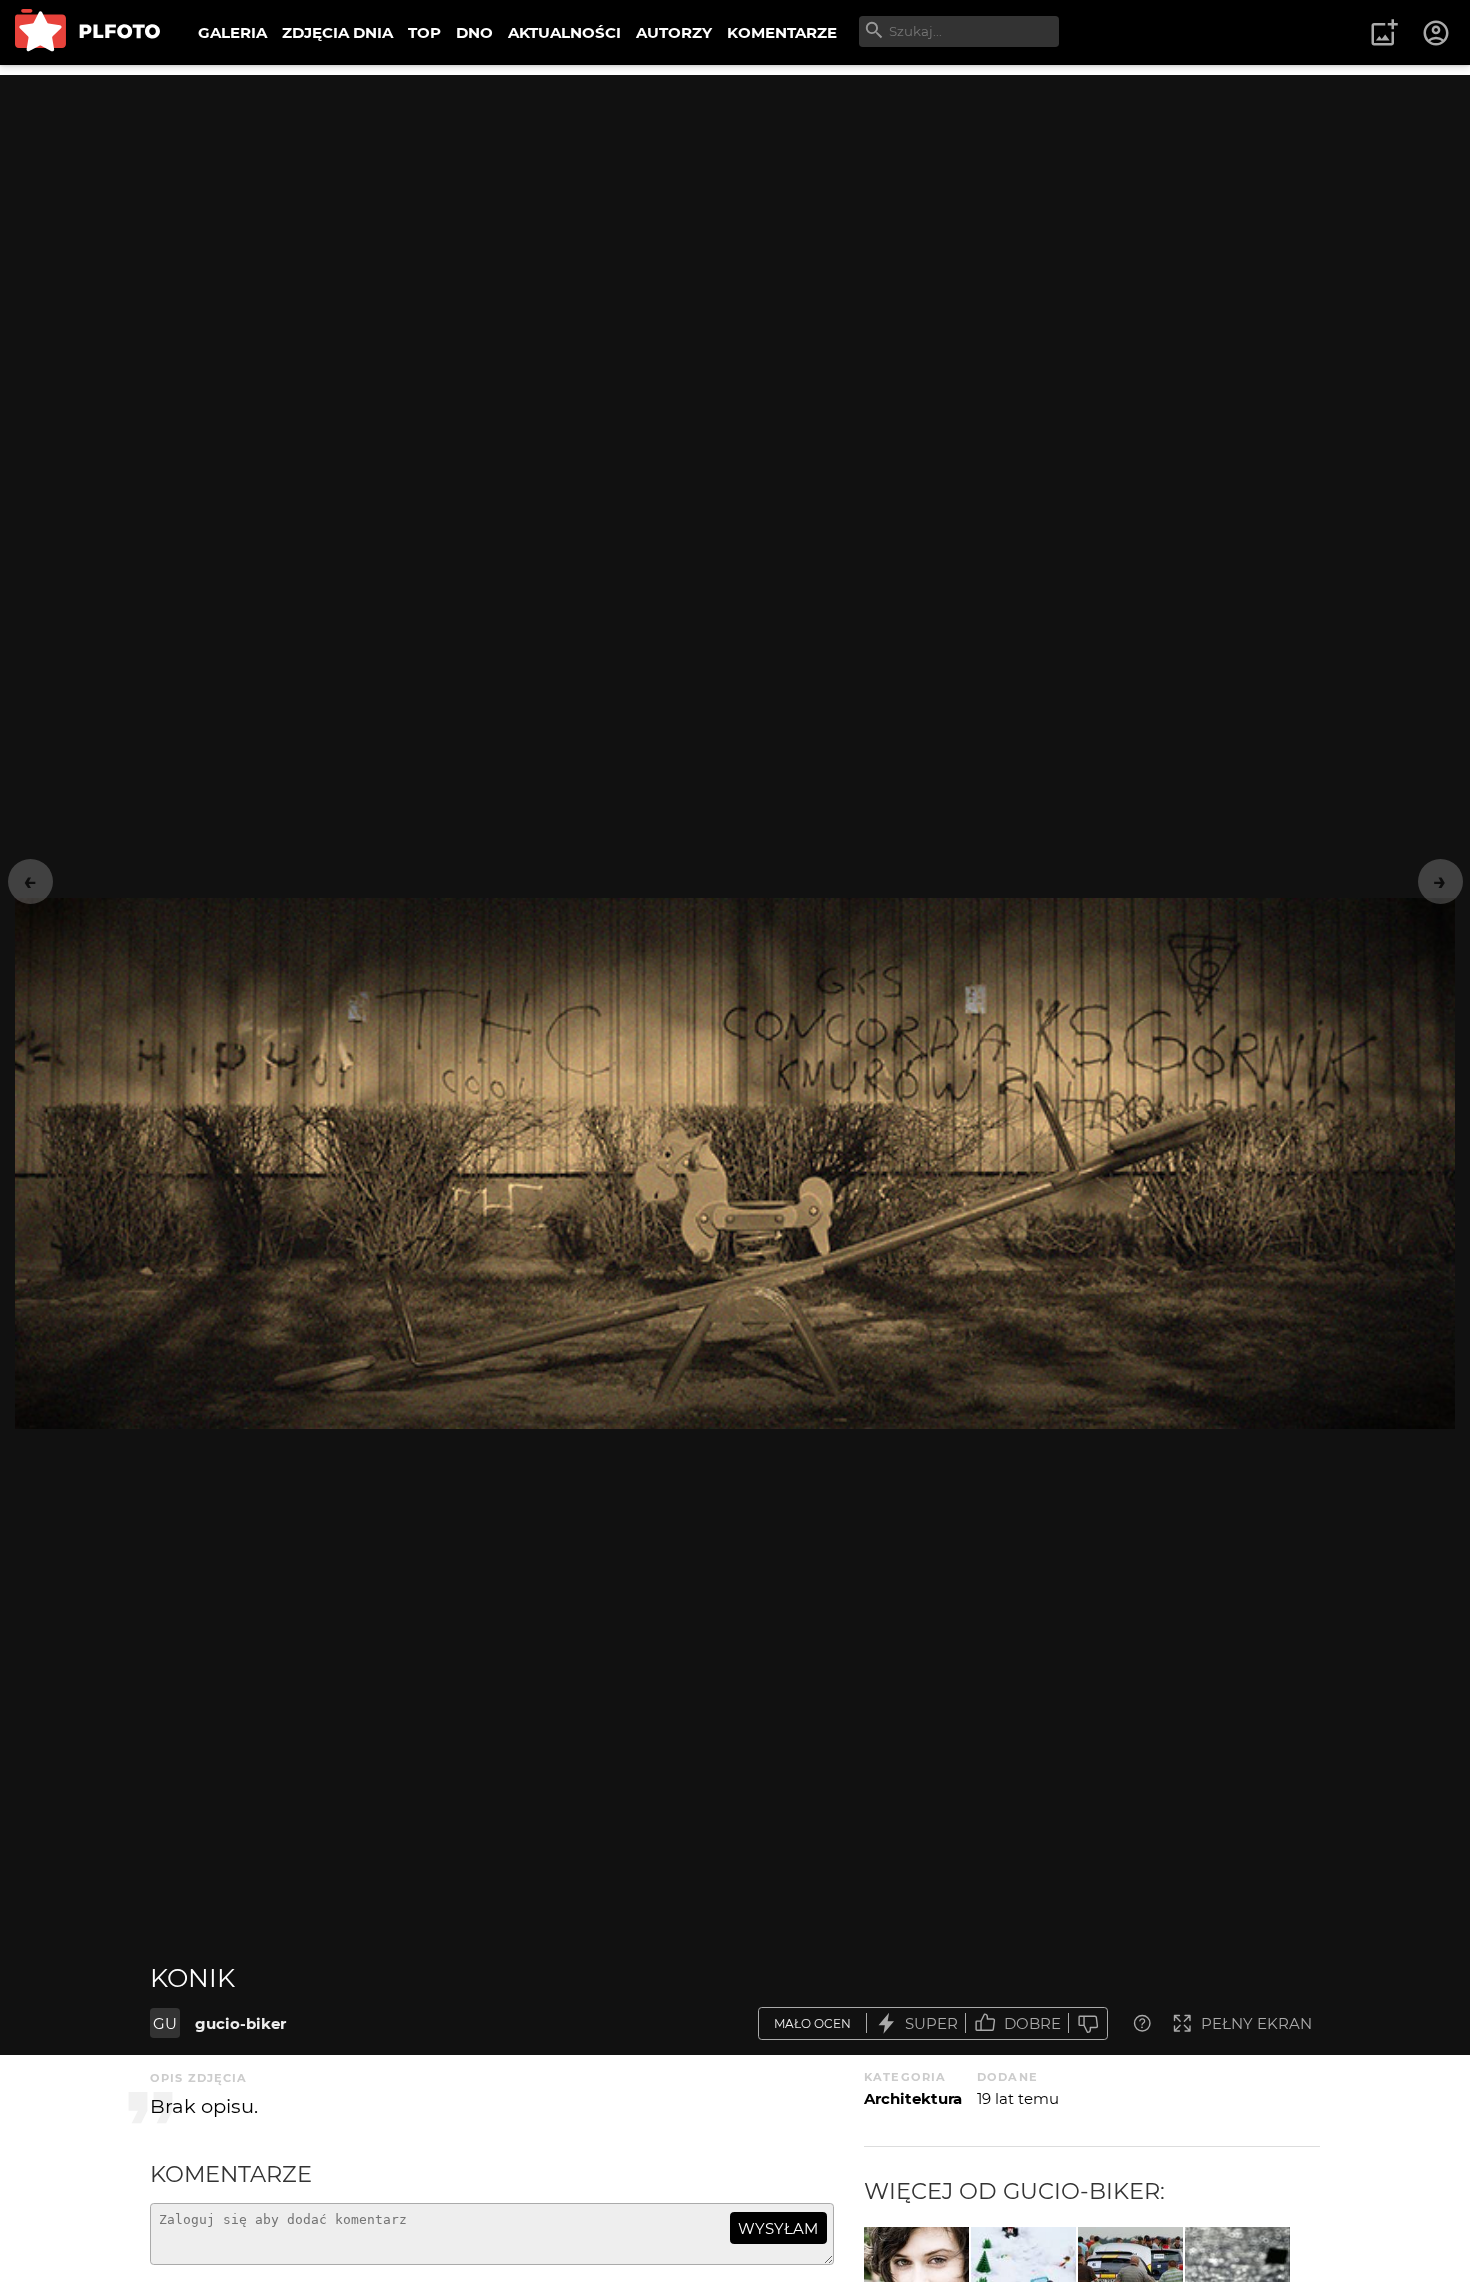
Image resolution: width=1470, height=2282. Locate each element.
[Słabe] (1088, 2023)
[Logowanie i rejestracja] (1437, 33)
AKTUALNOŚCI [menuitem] (564, 32)
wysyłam (778, 2228)
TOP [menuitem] (424, 32)
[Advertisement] (735, 215)
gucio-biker (240, 2023)
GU (165, 2023)
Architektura (913, 2098)
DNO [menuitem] (474, 32)
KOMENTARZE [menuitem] (782, 32)
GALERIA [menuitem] (232, 32)
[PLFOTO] (87, 32)
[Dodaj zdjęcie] (1384, 33)
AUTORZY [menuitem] (674, 32)
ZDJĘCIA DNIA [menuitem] (337, 32)
